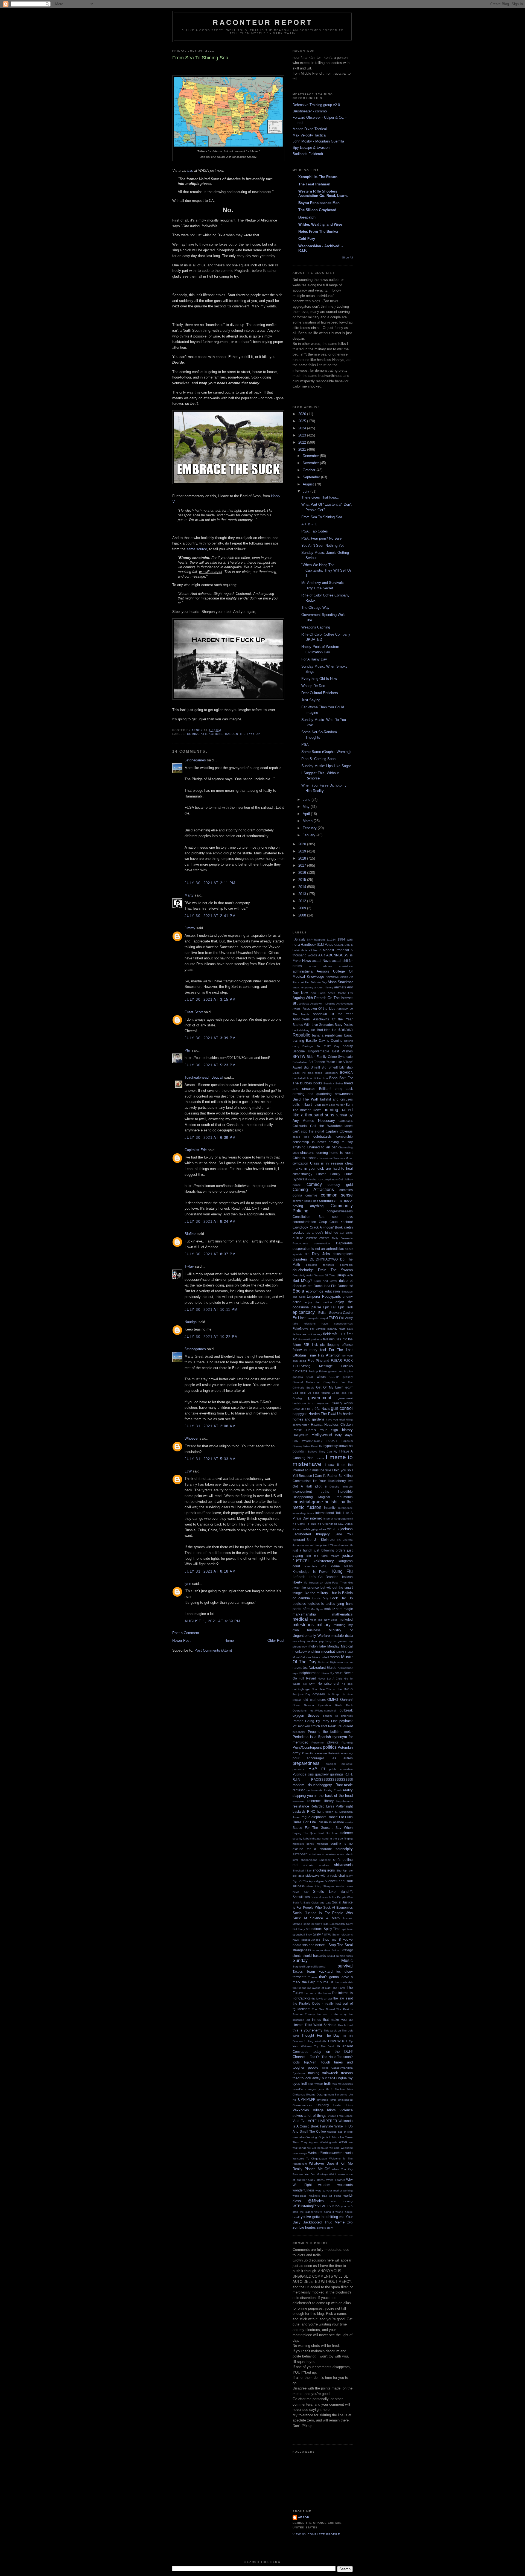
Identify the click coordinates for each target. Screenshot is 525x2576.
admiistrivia (346, 966)
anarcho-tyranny (303, 987)
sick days (298, 1876)
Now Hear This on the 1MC (330, 1689)
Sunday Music (323, 1961)
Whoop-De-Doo (313, 686)
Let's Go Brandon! (324, 1577)
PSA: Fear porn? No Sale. (322, 538)
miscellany (299, 1641)
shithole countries (316, 1865)
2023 (303, 435)
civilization (300, 1163)
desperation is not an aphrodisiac (318, 1249)
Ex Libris (300, 1318)
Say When (344, 1828)
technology (345, 1971)
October (310, 470)
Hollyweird (301, 1435)
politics (330, 1747)
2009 (303, 908)
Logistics (299, 1604)
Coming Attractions (205, 734)
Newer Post (181, 1641)
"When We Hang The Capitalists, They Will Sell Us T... (326, 570)
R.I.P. (296, 1779)
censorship (345, 1136)
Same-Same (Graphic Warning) (326, 752)
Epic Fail (330, 1307)
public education (341, 1769)
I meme (320, 1458)
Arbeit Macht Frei (340, 993)
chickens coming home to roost (326, 1153)
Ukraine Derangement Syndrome (327, 2095)
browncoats (344, 1094)
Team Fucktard (320, 1971)
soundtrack (314, 1929)
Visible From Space (340, 2116)
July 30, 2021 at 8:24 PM (210, 1222)
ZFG (350, 2223)
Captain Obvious (339, 1131)
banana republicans (327, 1035)
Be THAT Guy (328, 1046)
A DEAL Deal (342, 945)
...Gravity (299, 939)
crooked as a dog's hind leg (315, 1232)
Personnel (318, 1743)
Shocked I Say (302, 1871)
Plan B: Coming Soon (318, 759)
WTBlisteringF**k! (307, 2206)
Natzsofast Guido (323, 1668)
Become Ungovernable (311, 1051)
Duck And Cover (326, 1281)
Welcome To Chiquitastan (310, 2159)
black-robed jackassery (323, 1073)
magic (348, 1609)
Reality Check (333, 1790)
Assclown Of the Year (333, 1014)
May (307, 807)
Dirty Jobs (321, 1254)
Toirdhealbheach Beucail (204, 1077)
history (347, 1430)
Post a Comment (186, 1633)
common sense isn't (305, 1201)
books (318, 1083)
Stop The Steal (341, 1945)
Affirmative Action (337, 977)
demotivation (322, 1243)
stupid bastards (314, 1956)
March (308, 821)
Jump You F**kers (326, 1545)
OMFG (333, 1700)
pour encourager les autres (323, 1758)
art (295, 1003)
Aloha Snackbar (340, 982)
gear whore (316, 1377)
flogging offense (340, 1345)
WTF (325, 2206)
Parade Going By (306, 1721)
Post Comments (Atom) (213, 1650)
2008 (303, 915)
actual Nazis (322, 961)
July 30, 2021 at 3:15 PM (210, 999)
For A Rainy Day (314, 659)
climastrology (302, 1174)
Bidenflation (300, 1062)
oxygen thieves (306, 1715)
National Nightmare (330, 1662)
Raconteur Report (263, 22)
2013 (303, 894)
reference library (320, 1801)
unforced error (327, 2100)
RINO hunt (315, 1811)
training (314, 2073)
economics (315, 1291)
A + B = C (309, 524)
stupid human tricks (340, 1956)
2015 (303, 880)
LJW (188, 1471)
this (190, 171)
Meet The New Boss (324, 1620)
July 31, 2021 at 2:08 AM (210, 1426)
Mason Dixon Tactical (310, 129)
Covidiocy (300, 1227)
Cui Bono (346, 1233)
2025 (303, 421)
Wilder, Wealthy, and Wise (320, 224)
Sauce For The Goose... (313, 1828)
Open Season (303, 1705)
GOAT (349, 1388)
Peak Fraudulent (340, 1726)
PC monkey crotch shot (310, 1726)
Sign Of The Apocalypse (308, 1881)
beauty (348, 1046)
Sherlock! (325, 1860)
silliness (299, 1886)
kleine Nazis (342, 1566)
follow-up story (305, 1350)
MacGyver (317, 1609)
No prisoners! (328, 1683)
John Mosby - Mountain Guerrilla (318, 141)
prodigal (331, 1764)
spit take (347, 1929)
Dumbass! (345, 1286)
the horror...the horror (317, 1993)
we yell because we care (323, 2148)
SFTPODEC (300, 1854)
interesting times (303, 1513)
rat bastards (314, 1790)
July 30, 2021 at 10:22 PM (211, 1337)
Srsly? (318, 1934)
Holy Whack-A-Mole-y (307, 1441)
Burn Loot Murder (333, 1105)
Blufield (190, 1234)
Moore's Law (345, 1652)
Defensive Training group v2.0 (316, 105)
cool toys (342, 1217)
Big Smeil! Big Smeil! (321, 1067)
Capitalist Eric (196, 1150)
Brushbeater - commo (310, 111)
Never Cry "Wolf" (332, 1673)
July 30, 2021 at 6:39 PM (210, 1138)
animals (340, 987)
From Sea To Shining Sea (322, 517)
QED (311, 1775)
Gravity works (342, 1403)
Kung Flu (342, 1571)
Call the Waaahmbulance (331, 1126)
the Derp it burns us (318, 1982)
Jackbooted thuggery (311, 1534)
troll (304, 2084)
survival (345, 1966)
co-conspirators (328, 1179)
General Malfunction (307, 1382)
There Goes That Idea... (320, 497)
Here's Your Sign (322, 1430)
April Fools (318, 993)
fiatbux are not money (307, 1334)
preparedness (306, 1763)
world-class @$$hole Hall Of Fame (317, 2196)
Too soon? (345, 2057)
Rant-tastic (344, 1785)
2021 (303, 449)
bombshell (299, 1078)
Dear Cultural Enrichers (320, 693)
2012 (303, 901)
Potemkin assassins (314, 1753)
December (311, 456)
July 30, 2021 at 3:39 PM (210, 1038)
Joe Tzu (336, 1540)
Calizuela (300, 1126)
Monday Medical (340, 1646)
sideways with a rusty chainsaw (329, 1875)
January (310, 835)
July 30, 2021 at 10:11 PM (211, 1310)
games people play (340, 1371)
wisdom (324, 2185)
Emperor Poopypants (324, 1296)
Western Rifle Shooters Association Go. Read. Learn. (323, 193)
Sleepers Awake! (334, 1886)
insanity (330, 1508)
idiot (318, 1486)
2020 (303, 844)
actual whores (320, 966)
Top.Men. (310, 2062)
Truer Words (316, 2084)
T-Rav (189, 1266)
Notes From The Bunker (318, 232)
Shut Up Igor (345, 1871)
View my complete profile (316, 2534)
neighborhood (310, 1673)
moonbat (328, 1651)
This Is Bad (345, 2025)
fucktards (300, 1371)
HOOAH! (332, 1441)
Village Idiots (324, 2110)
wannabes (299, 2137)
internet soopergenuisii (338, 1519)
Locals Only (320, 1598)
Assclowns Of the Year (333, 1019)
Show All (347, 257)
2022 (303, 442)
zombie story (325, 2228)
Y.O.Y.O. (335, 2206)
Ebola (298, 1291)
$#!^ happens (316, 940)
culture (298, 1238)
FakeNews (301, 1328)
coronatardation (304, 1222)
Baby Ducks (344, 1025)
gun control (342, 1408)
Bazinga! (308, 1046)
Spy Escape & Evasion (311, 148)
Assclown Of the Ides (319, 1008)
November (311, 463)
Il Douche (332, 1487)
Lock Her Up (342, 1598)
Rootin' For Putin (340, 1817)
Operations (300, 1711)
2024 (303, 428)
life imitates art (313, 1583)
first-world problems (310, 1339)
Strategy (347, 1950)
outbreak (346, 1710)
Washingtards (329, 2142)
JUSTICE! (301, 1561)
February (310, 828)
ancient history (323, 987)
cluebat (313, 1179)
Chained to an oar (322, 1147)
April (307, 814)
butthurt (341, 1115)
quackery (322, 1774)
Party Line (329, 1721)
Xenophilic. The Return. (318, 177)
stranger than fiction (326, 1950)
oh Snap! (333, 1694)
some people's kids (316, 1924)
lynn (188, 1584)
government (320, 1398)
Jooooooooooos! (303, 1545)
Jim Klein (321, 1540)
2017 (303, 865)
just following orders (330, 1550)
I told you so (342, 1470)
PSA (305, 745)
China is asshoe (305, 1158)
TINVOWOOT (337, 2041)
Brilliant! (325, 1089)
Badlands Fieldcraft (308, 154)
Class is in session (327, 1163)
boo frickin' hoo (317, 1078)
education (332, 1291)
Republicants (345, 1801)
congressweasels (340, 1211)
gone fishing (321, 1393)
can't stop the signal (308, 1131)
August (309, 484)
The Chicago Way (315, 608)
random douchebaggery (312, 1785)
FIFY (342, 1334)
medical (300, 1619)
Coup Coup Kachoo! (336, 1222)
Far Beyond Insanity (324, 1329)
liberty (297, 1582)
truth (328, 2084)
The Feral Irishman (314, 184)
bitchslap (346, 1067)
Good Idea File (342, 1393)
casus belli (301, 1137)
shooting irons (324, 1870)
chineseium (325, 1158)
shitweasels (343, 1865)
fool (323, 1350)
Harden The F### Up (242, 734)
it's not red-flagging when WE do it (316, 1529)
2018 (303, 858)
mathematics (342, 1614)
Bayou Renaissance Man (319, 203)
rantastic (299, 1790)
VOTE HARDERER (323, 2121)
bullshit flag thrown (307, 1104)
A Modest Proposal (334, 950)
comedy (314, 1184)
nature (349, 1662)
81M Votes (325, 944)
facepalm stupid (318, 1318)
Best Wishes (342, 1051)
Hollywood (322, 1435)
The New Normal (323, 2009)
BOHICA (346, 1072)
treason (347, 2073)
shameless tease (333, 1854)
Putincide (300, 1774)
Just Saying (311, 700)
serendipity (344, 1849)
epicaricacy (304, 1312)
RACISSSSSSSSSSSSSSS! (332, 1779)
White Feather (336, 2180)
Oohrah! (346, 1700)
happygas (300, 1414)
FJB (306, 1345)
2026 (303, 414)
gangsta (298, 1377)
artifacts (304, 1004)
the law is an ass (322, 1999)
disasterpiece (343, 1254)
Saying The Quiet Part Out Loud (316, 1833)
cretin (348, 1227)
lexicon (347, 1577)
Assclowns (301, 1019)
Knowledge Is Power (311, 1572)
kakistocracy (324, 1561)
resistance (301, 1806)
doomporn (346, 1265)
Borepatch (307, 217)
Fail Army (346, 1318)
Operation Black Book (336, 1705)
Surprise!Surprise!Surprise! (309, 1967)
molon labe (317, 1646)
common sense (337, 1195)
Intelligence (345, 1508)
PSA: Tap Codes (315, 531)
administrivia (303, 971)
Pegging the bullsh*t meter (330, 1732)
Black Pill (299, 1073)
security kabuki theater (307, 1839)
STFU (328, 1935)
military (324, 1625)
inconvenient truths (311, 1491)
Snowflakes (301, 1897)
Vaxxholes (301, 2110)
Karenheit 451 (316, 1566)
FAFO (333, 1318)
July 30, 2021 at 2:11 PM (210, 883)
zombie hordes (304, 2227)
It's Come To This (304, 1524)
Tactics (298, 1971)
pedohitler (299, 1732)
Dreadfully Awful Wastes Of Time (314, 1275)
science (347, 1833)
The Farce (339, 1988)
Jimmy (190, 928)
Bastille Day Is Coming (324, 1040)
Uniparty (323, 2105)
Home (229, 1641)
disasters (300, 1259)
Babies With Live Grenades (313, 1025)
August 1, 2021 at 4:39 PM (213, 1621)
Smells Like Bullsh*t (333, 1892)
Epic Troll (345, 1307)
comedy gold (340, 1185)
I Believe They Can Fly (321, 1452)
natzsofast (300, 1668)
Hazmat (317, 1424)
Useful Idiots (343, 2105)
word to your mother (329, 2191)
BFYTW (299, 1057)
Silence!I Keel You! (339, 1881)
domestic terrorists (320, 1265)
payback (346, 1721)
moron (335, 1657)
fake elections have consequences (323, 1324)
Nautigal (191, 1322)
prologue (347, 1764)
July (307, 491)
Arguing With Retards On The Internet (323, 998)
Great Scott (194, 1012)
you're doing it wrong (329, 2212)
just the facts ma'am (323, 1556)
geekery (348, 1377)
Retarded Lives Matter (328, 1806)
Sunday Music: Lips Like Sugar (326, 766)
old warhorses (315, 1700)
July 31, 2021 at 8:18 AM (210, 1571)
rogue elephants (314, 1817)
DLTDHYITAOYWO (324, 1259)
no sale (347, 1684)
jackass (347, 1529)
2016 (303, 873)
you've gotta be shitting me (323, 2217)
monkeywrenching (306, 1651)
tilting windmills (316, 2041)
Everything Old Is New (319, 679)
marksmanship (304, 1614)
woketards (345, 2185)
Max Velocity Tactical (310, 135)
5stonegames (195, 760)
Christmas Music (343, 1158)
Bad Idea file (327, 1030)
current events (318, 1238)
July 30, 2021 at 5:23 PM (210, 1065)
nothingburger (301, 1689)
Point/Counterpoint (307, 1747)
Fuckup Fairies (318, 1371)
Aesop (304, 2517)
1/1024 (331, 940)
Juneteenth (345, 1545)
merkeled (346, 1619)
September (312, 477)
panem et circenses (338, 1716)
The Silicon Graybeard (317, 210)
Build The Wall (305, 1099)
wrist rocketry (342, 2201)
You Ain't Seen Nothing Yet (323, 545)
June (307, 800)
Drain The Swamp (335, 1270)
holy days (344, 1435)
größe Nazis (321, 1409)
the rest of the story (332, 2014)
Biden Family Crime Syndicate (330, 1057)
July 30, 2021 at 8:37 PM (210, 1254)
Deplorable (344, 1243)
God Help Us (302, 1393)
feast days (346, 1329)
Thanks (313, 1977)
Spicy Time (332, 1929)
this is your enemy (307, 2030)
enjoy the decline (319, 1302)
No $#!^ (309, 1684)
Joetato (348, 1540)
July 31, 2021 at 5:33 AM (210, 1459)
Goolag (297, 1398)
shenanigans (309, 1860)
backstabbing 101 (304, 1030)
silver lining (314, 1886)
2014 (303, 887)
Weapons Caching (316, 627)
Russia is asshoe (331, 1822)
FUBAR (336, 1360)
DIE (307, 1254)
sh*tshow (315, 1854)
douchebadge (303, 1270)
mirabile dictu (342, 1636)
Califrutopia (346, 1121)
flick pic (318, 1345)
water (343, 2142)
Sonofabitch (337, 1924)
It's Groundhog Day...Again (335, 1524)
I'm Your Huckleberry (329, 1481)
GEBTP (334, 1377)
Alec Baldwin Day (316, 982)
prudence (299, 1769)
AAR (322, 955)
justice (348, 1555)
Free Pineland (319, 1360)
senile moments (317, 1844)
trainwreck (330, 2073)
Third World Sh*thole (320, 2025)
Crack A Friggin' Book (326, 1227)
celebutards (323, 1136)
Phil (188, 1050)
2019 (303, 851)
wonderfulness (304, 2190)
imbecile (348, 1487)
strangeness (302, 1950)
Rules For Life (304, 1822)
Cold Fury (307, 239)
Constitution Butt (308, 1217)
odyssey (319, 1694)
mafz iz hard (333, 1609)
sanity (349, 1822)
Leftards (299, 1577)
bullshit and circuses (336, 1099)
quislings (337, 1774)
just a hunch (302, 1550)
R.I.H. (349, 1774)
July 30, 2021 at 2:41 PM (210, 916)
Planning (347, 1743)
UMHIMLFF (307, 2099)
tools (296, 2062)
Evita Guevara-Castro (336, 1313)
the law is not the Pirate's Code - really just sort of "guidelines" (323, 2004)
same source (197, 549)
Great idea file (302, 1409)
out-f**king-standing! (323, 1711)
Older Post (276, 1641)
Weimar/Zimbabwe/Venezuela (330, 2153)
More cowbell (321, 1657)
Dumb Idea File (325, 1286)
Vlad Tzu (300, 2121)
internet (316, 1518)
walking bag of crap (340, 2132)
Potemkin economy (341, 1753)
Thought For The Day (321, 2035)
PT (323, 1769)
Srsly (309, 1935)
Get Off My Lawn (330, 1387)
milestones (303, 1625)
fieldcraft (330, 1334)
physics (333, 1742)
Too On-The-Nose (323, 2057)
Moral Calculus (302, 1657)
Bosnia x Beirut (333, 1083)
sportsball (299, 1935)
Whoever (192, 1438)
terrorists (300, 1977)
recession (299, 1801)
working (348, 2191)
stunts (297, 1956)
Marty (189, 895)
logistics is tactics (321, 1604)
